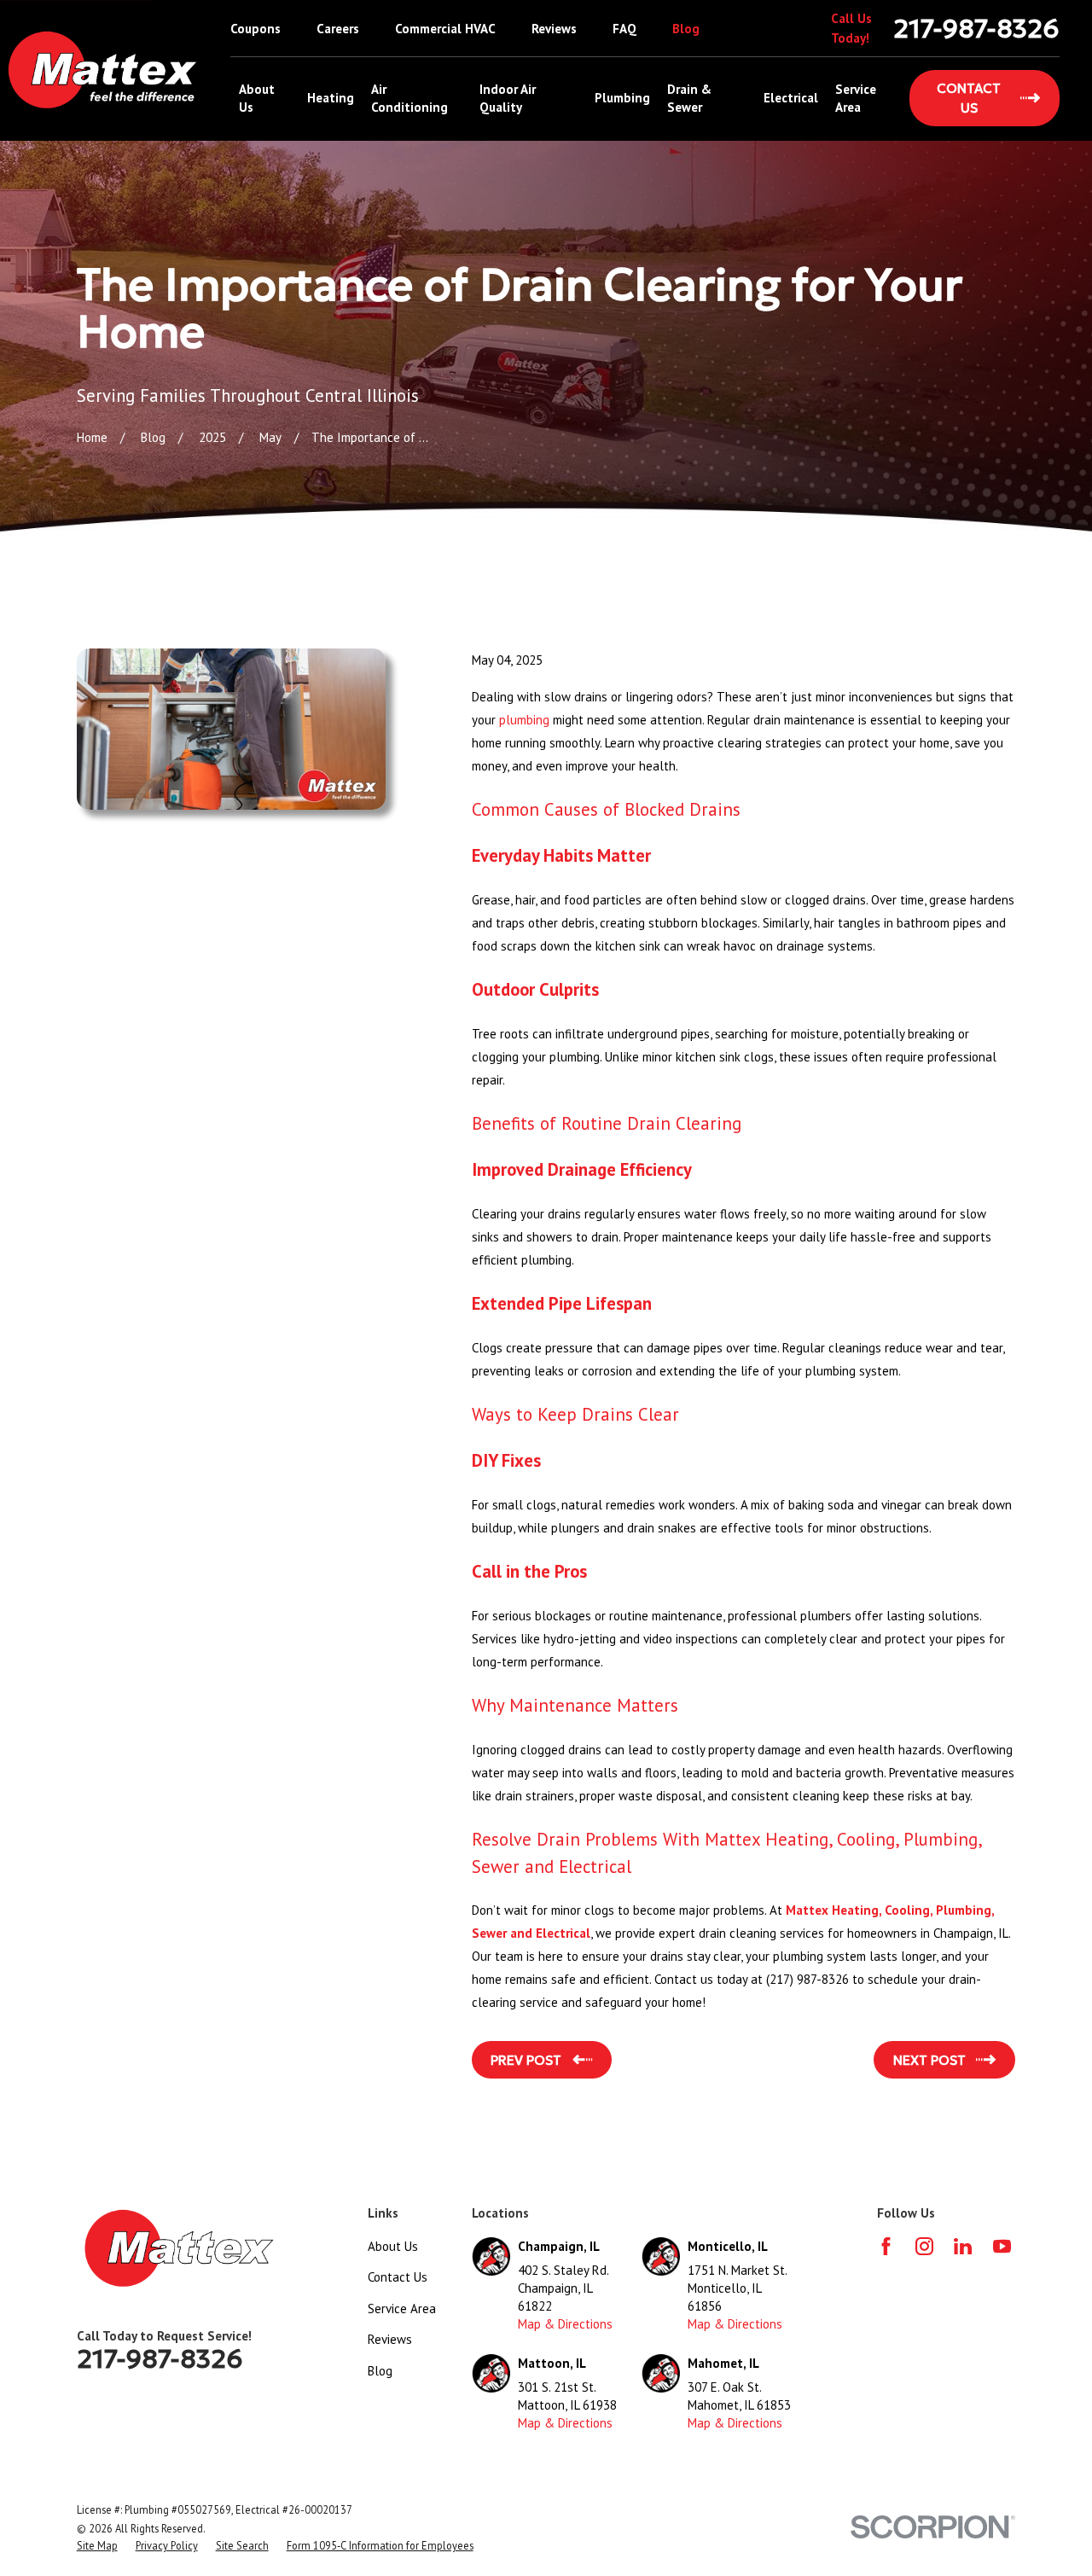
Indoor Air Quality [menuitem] (508, 98)
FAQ (624, 29)
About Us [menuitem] (257, 98)
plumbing (524, 720)
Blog (686, 29)
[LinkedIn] (963, 2246)
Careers (338, 29)
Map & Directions (565, 2324)
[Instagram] (924, 2246)
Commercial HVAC (445, 29)
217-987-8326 (976, 29)
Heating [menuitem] (331, 98)
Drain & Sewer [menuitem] (689, 98)
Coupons (256, 29)
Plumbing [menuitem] (622, 98)
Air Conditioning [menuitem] (409, 98)
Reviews (554, 29)
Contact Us (398, 2277)
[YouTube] (1002, 2246)
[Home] (103, 70)
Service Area (402, 2309)
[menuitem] (97, 2546)
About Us (393, 2246)
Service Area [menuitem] (856, 98)
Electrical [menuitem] (791, 98)
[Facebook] (886, 2246)
